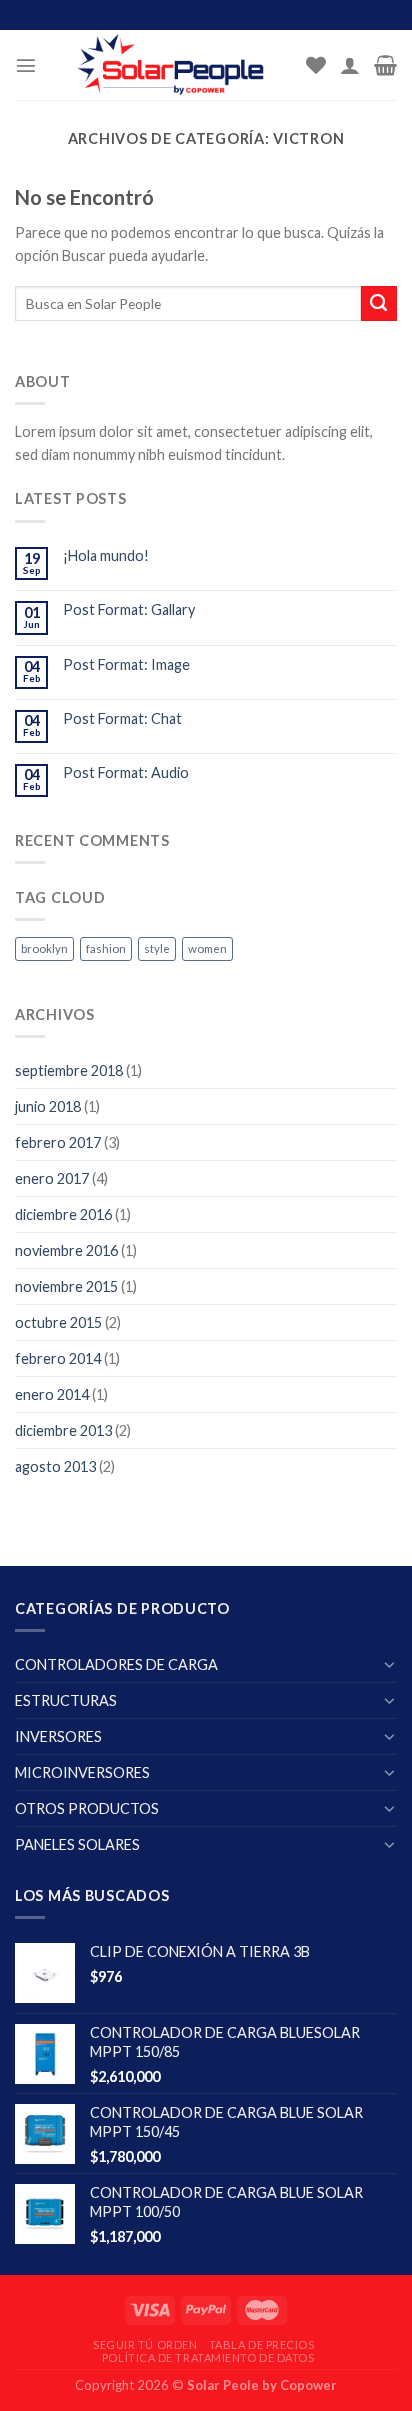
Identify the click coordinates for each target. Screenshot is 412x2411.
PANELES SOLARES (77, 1844)
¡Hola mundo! (106, 555)
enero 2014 (52, 1394)
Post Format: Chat (122, 718)
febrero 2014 (58, 1358)
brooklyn (44, 948)
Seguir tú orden (145, 2344)
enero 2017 (52, 1178)
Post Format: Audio (126, 772)
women (207, 948)
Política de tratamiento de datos (208, 2357)
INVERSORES (58, 1736)
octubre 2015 (58, 1322)
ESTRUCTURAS (66, 1700)
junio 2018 (48, 1106)
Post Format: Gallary (129, 609)
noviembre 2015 (66, 1286)
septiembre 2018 (69, 1070)
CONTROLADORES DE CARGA (116, 1664)
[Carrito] (385, 65)
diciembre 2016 (63, 1214)
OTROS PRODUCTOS (87, 1808)
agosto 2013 (55, 1466)
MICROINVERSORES (82, 1772)
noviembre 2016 (66, 1250)
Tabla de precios (262, 2344)
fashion (106, 948)
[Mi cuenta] (350, 65)
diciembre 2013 (63, 1430)
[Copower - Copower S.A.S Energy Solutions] (171, 65)
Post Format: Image (126, 664)
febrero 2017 (58, 1142)
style (157, 948)
